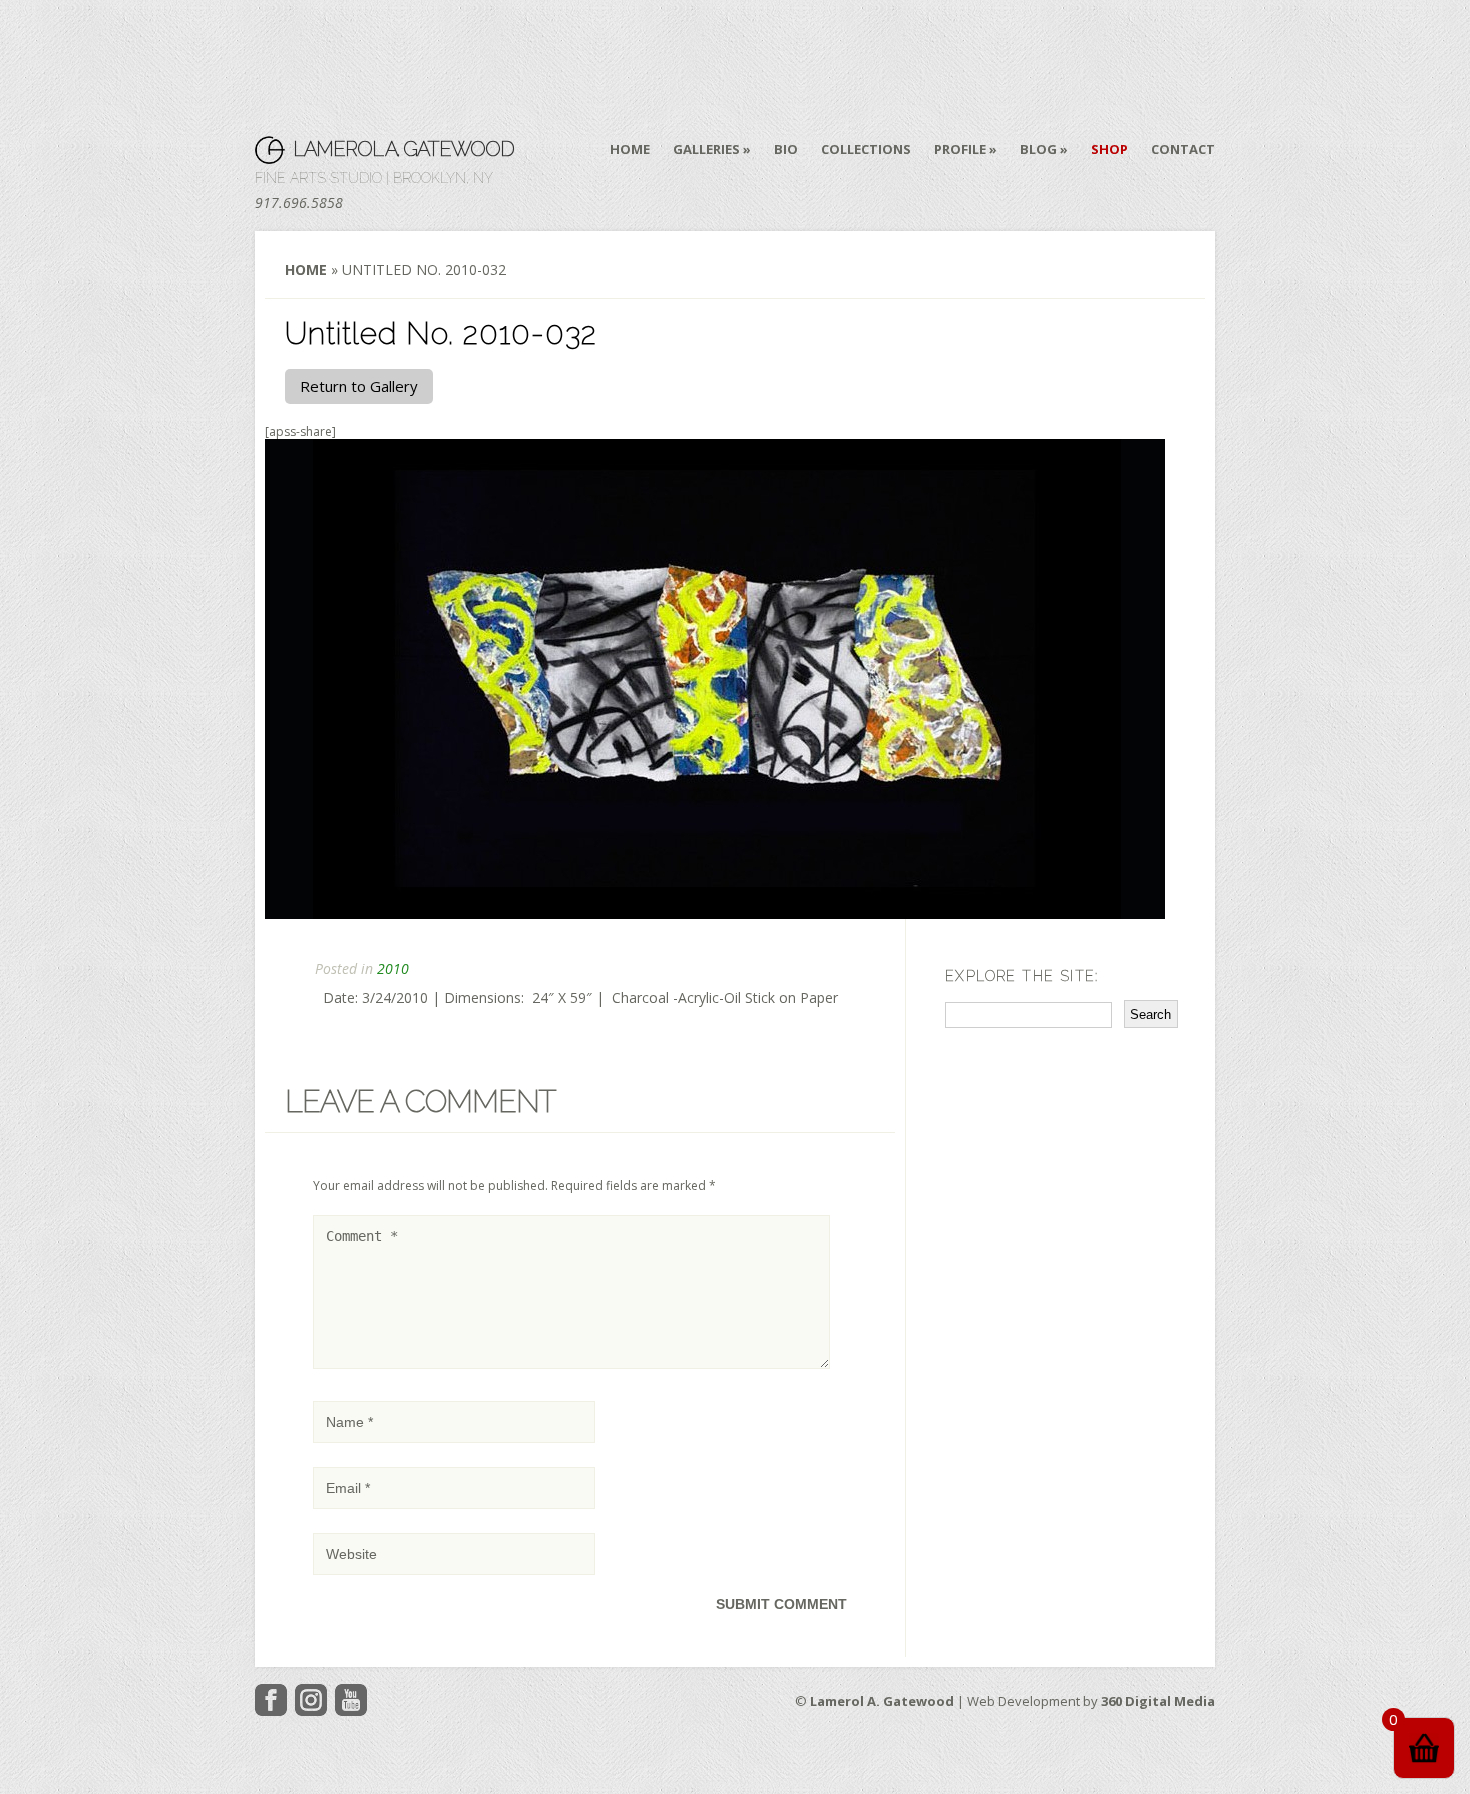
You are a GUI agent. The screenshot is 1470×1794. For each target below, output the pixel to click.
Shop (1109, 149)
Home (630, 149)
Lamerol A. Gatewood (403, 149)
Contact (1183, 149)
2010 (393, 968)
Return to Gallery (359, 386)
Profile (960, 149)
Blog (1038, 149)
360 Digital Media (1158, 1701)
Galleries (706, 149)
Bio (786, 149)
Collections (866, 149)
